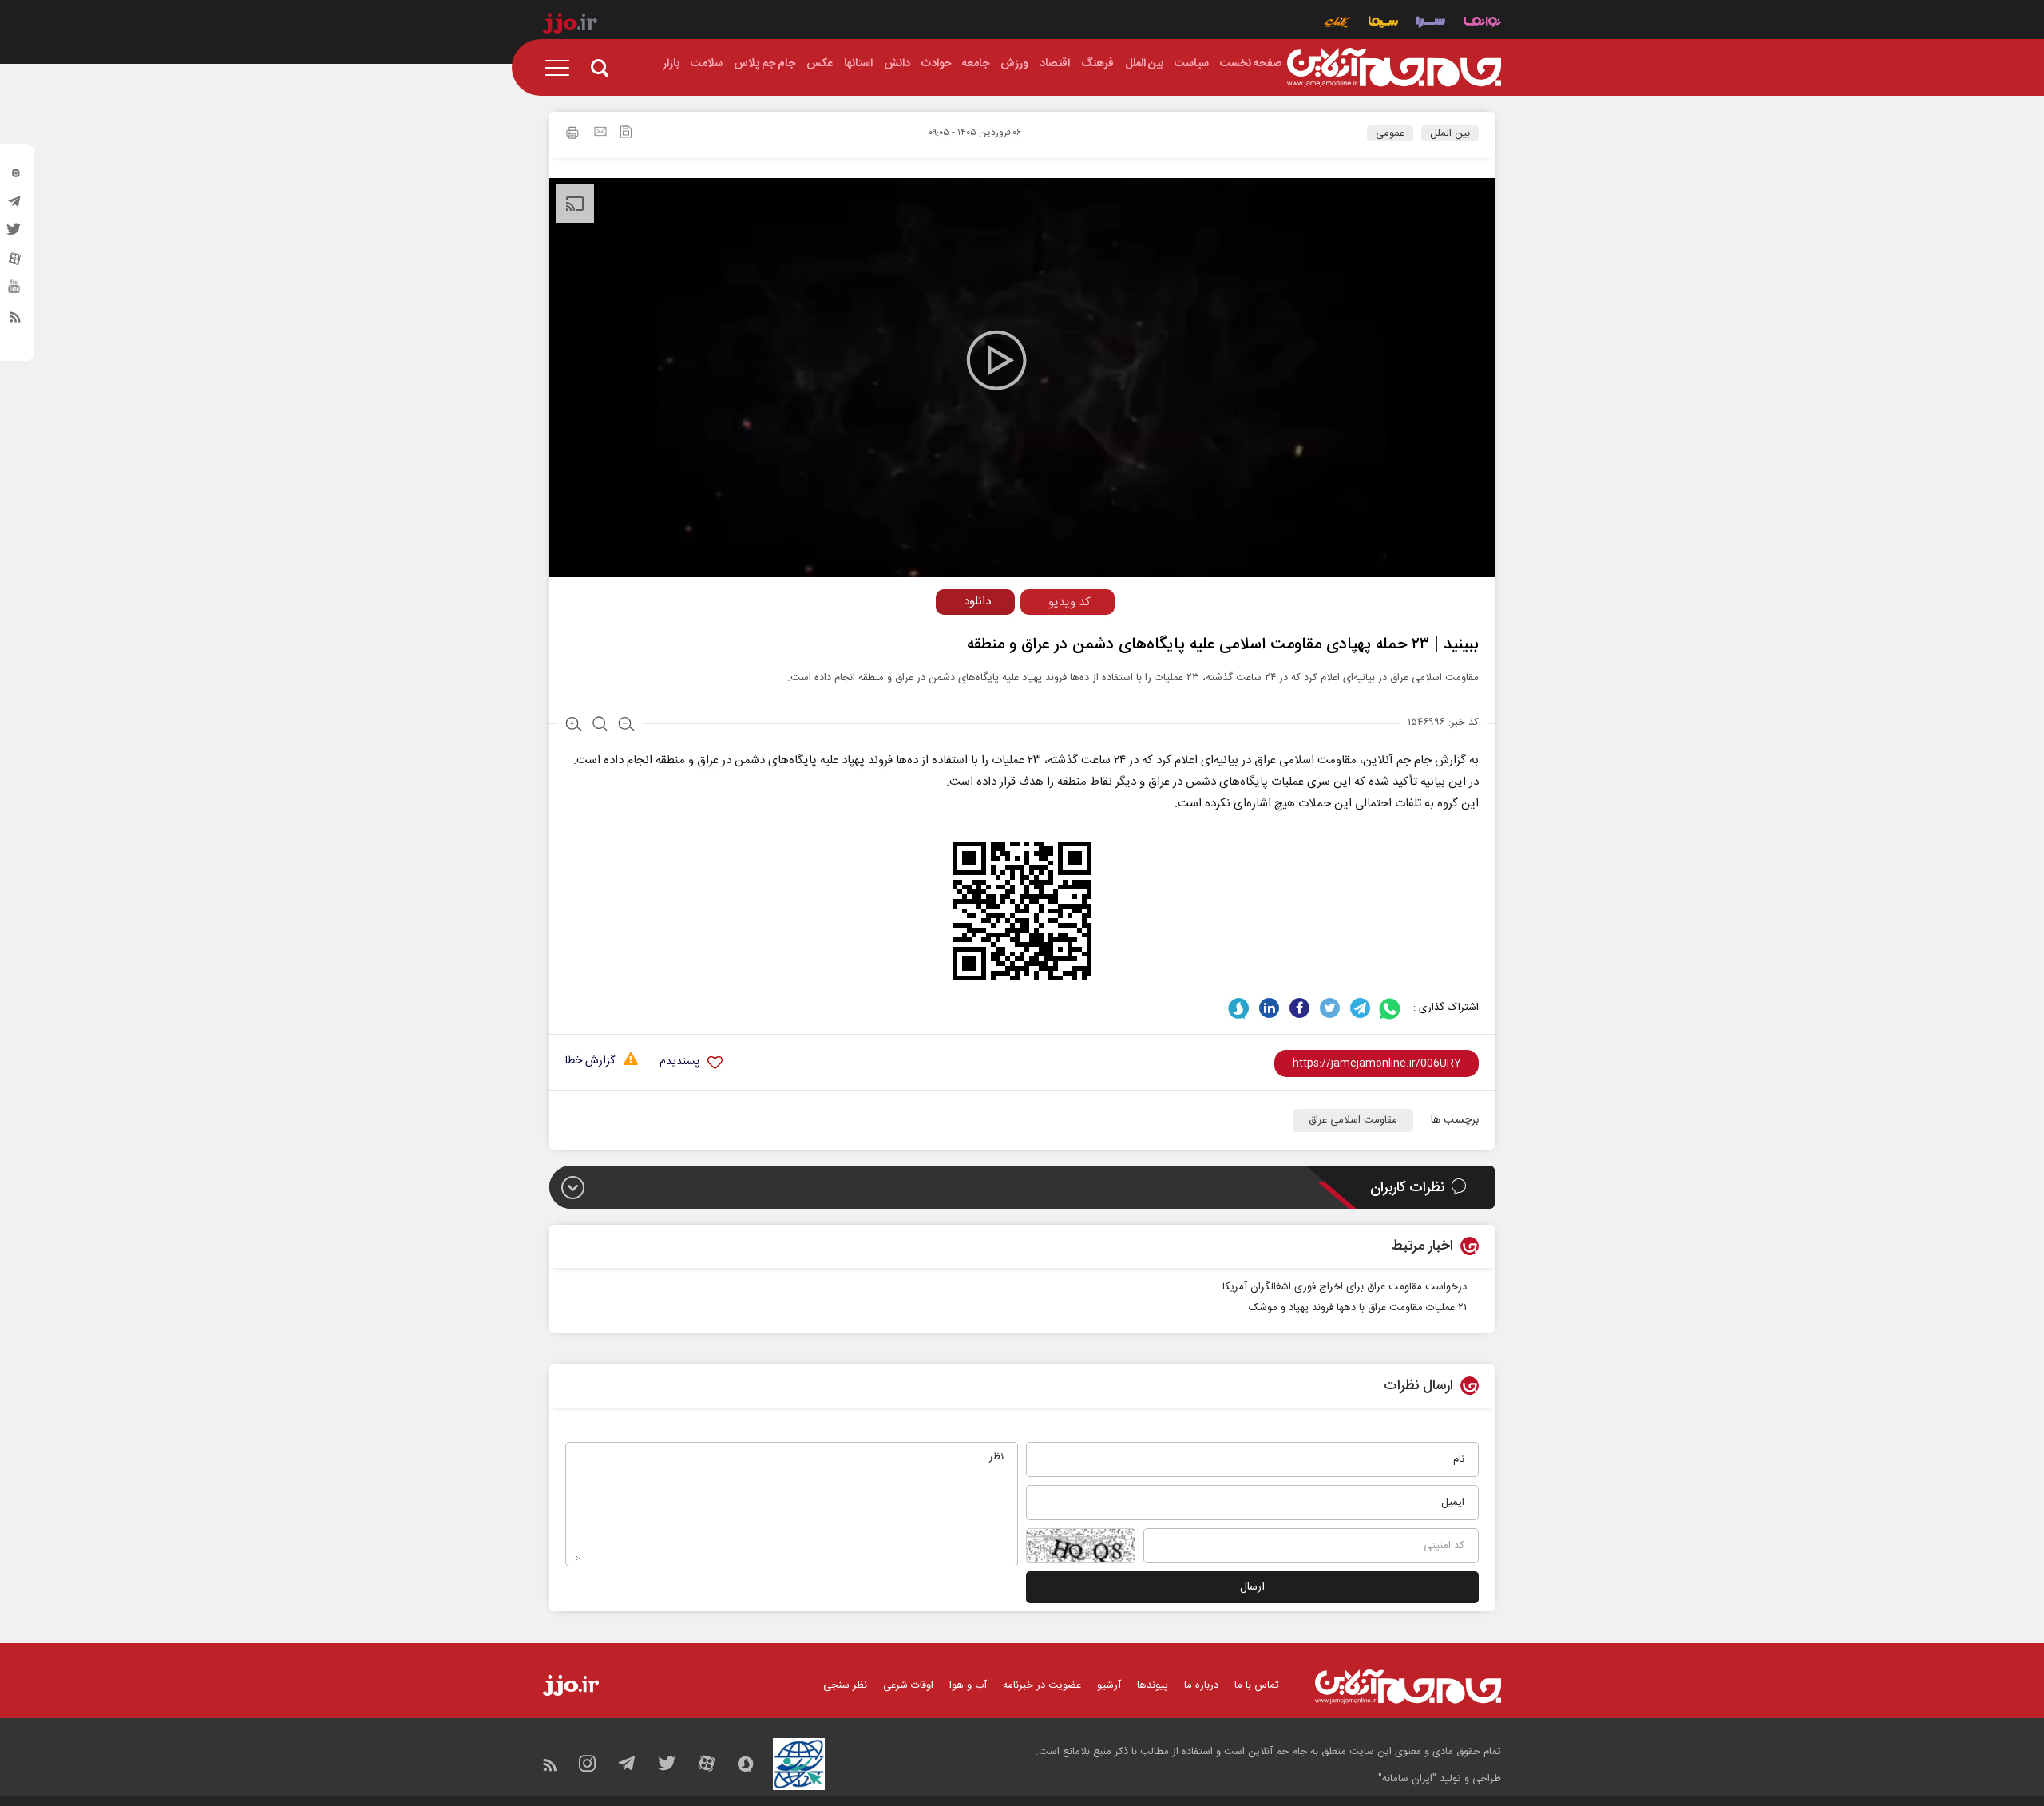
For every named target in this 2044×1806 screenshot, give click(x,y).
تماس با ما (1257, 1685)
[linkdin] (1269, 1008)
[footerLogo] (1408, 1687)
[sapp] (15, 291)
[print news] (572, 135)
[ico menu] (562, 68)
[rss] (15, 320)
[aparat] (15, 263)
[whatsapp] (1390, 1008)
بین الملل (1450, 133)
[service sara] (1431, 24)
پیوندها (1153, 1685)
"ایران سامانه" (1407, 1779)
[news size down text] (626, 726)
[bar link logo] (570, 26)
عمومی (1390, 133)
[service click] (1338, 24)
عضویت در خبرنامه (1042, 1685)
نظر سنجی (845, 1685)
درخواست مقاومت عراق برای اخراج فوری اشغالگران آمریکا (1345, 1287)
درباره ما (1201, 1685)
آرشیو (1109, 1685)
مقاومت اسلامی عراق (1353, 1120)
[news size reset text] (600, 726)
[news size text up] (574, 726)
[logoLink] (1394, 68)
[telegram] (15, 205)
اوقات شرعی (908, 1685)
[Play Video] (996, 360)
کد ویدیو (1070, 602)
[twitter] (15, 234)
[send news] (600, 133)
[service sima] (1383, 24)
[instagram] (15, 176)
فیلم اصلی (945, 635)
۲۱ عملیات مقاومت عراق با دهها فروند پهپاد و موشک (1358, 1308)
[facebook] (1299, 1008)
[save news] (626, 134)
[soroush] (1239, 1008)
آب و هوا (968, 1685)
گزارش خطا (590, 1061)
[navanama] (1482, 24)
